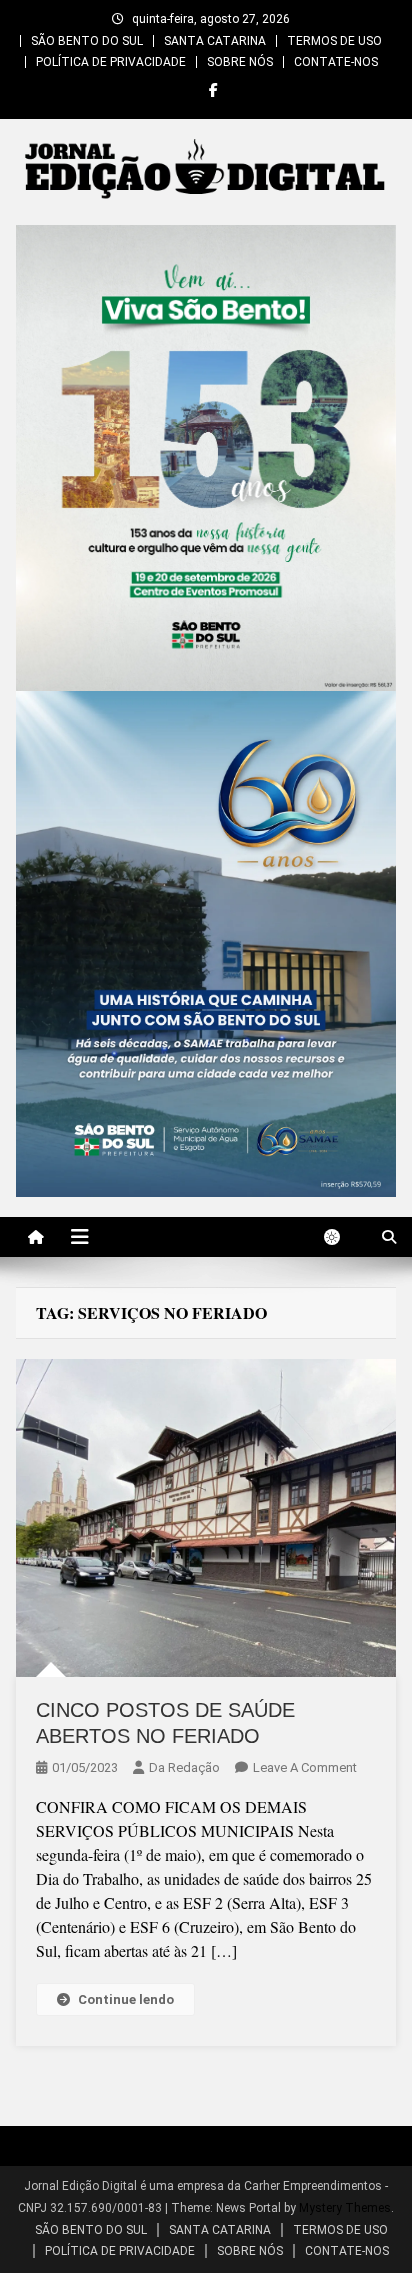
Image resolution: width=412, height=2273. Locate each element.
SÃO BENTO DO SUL (87, 41)
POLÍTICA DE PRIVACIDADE (111, 62)
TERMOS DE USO (334, 41)
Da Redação (184, 1767)
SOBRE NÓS (240, 62)
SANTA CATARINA (215, 41)
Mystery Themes (345, 2208)
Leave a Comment (305, 1767)
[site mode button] (342, 1237)
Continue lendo (126, 1999)
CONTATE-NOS (336, 62)
